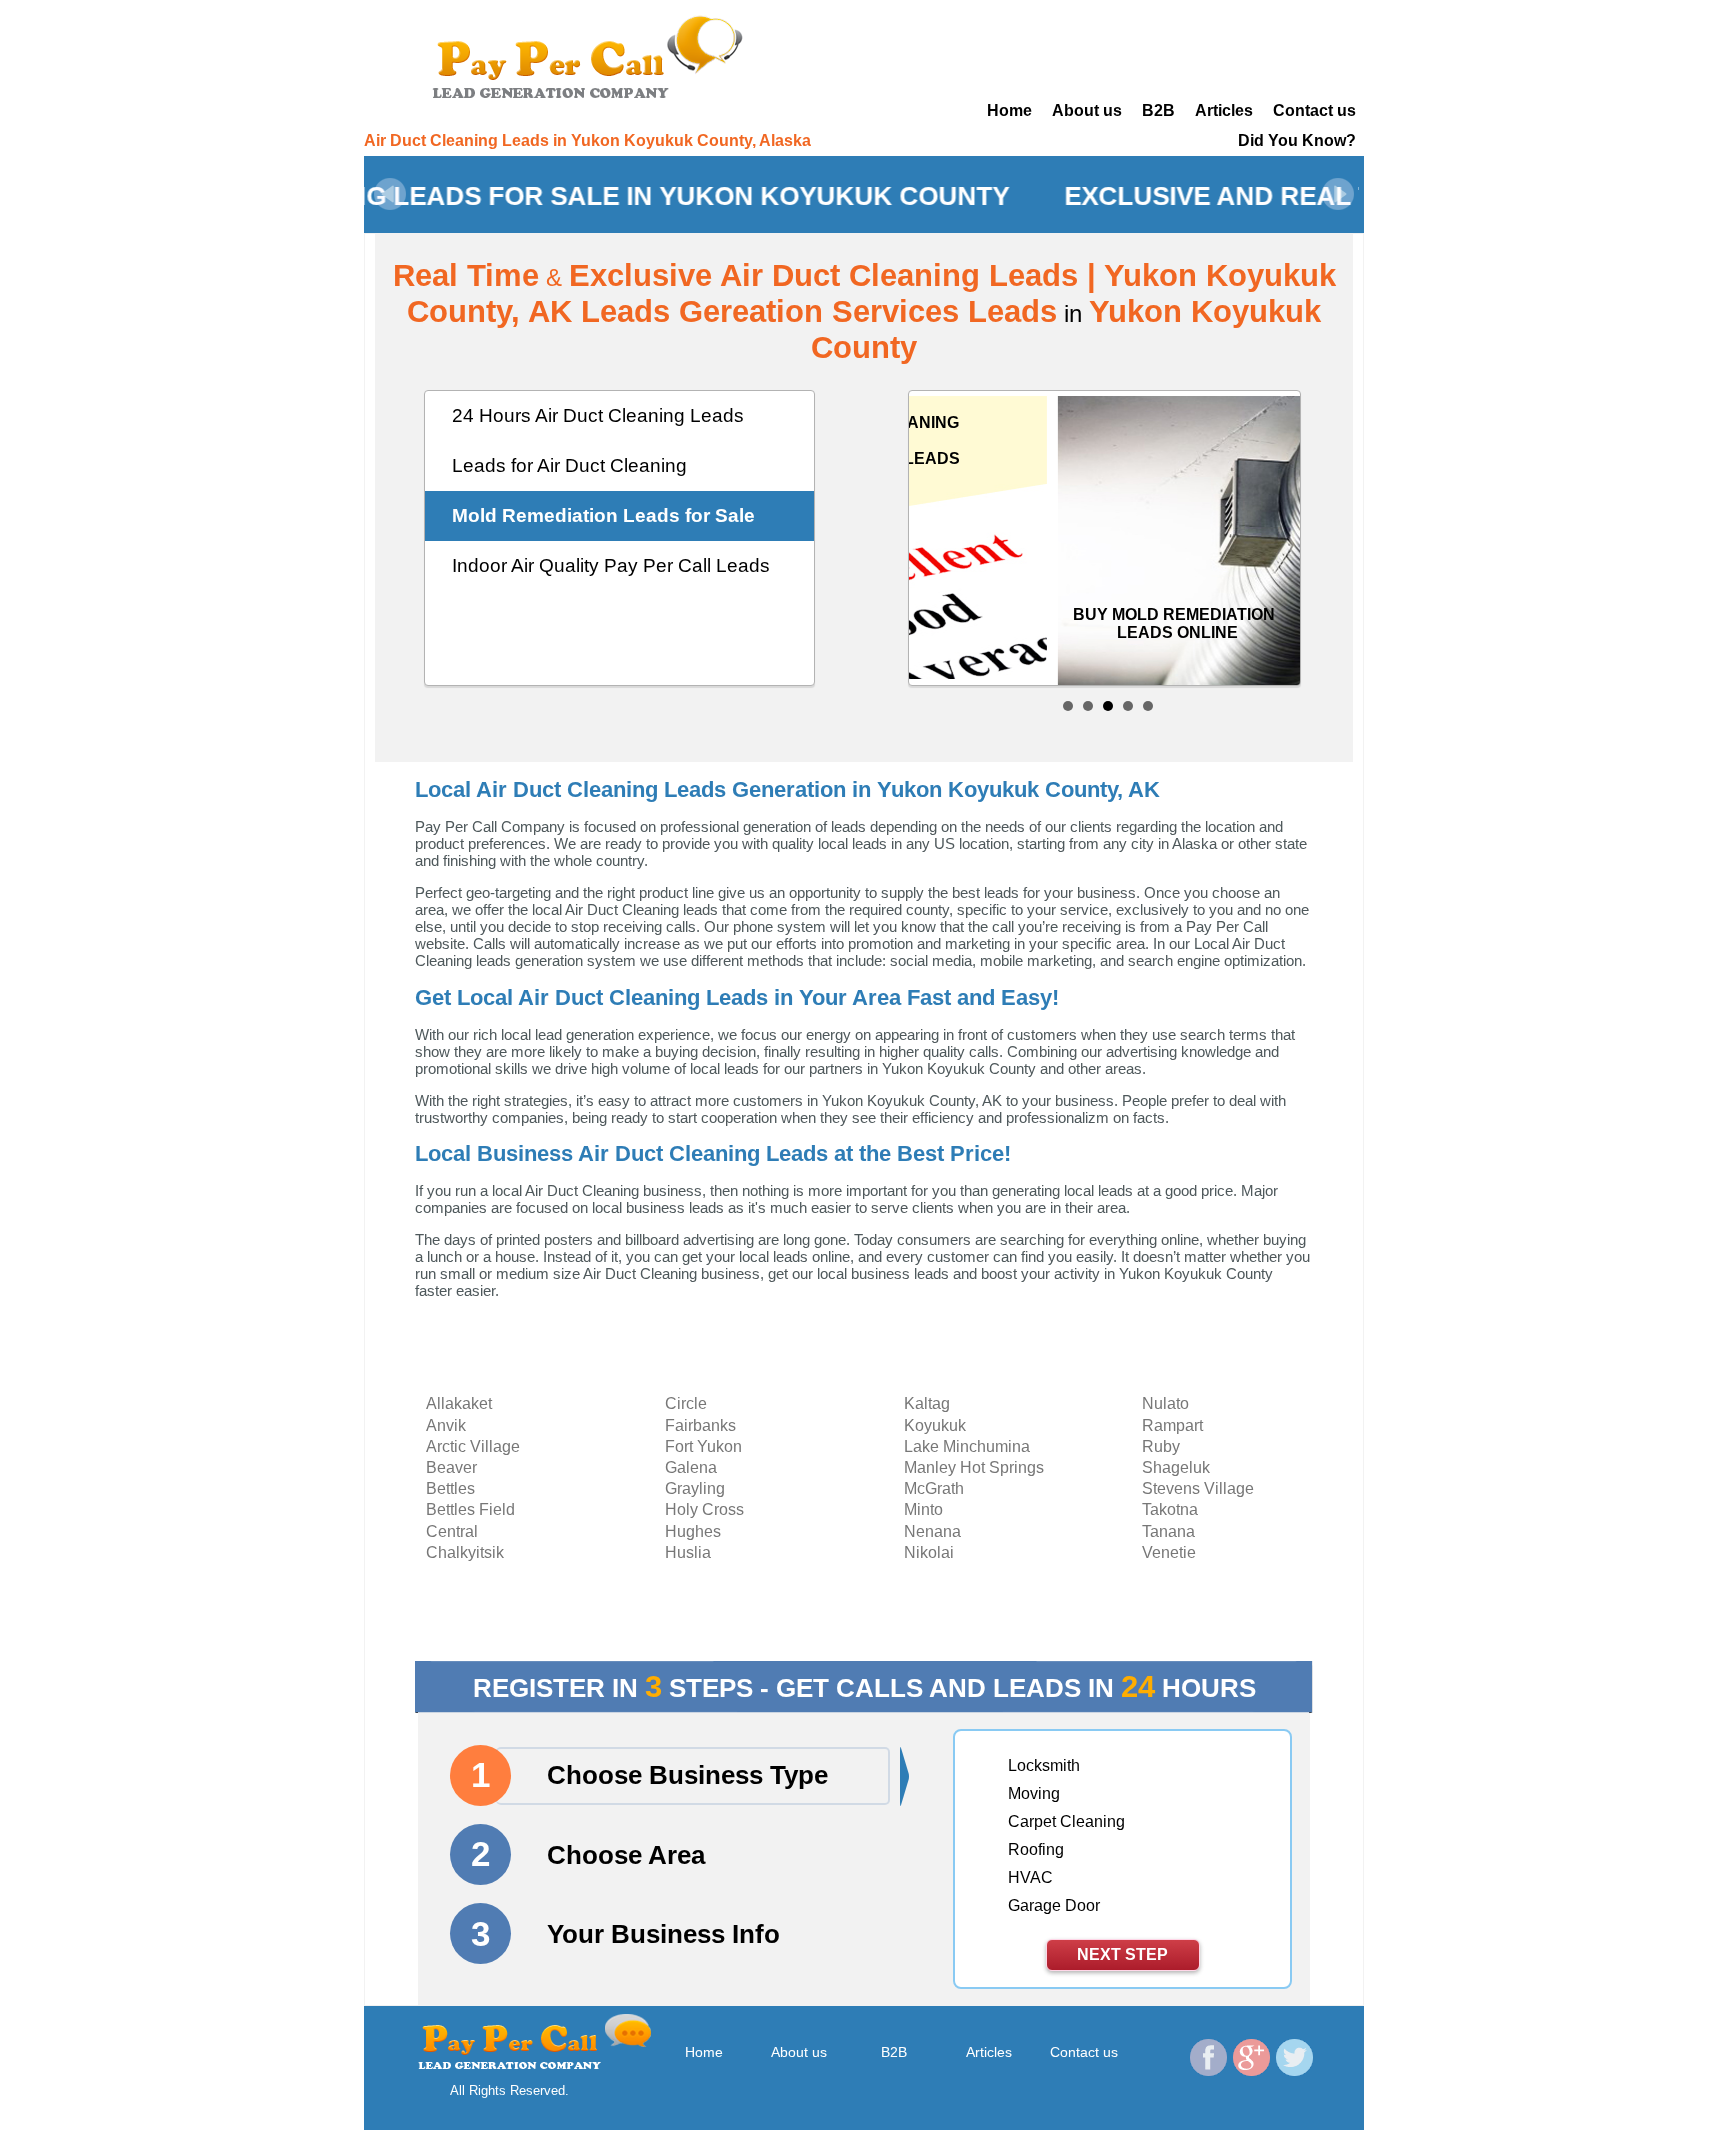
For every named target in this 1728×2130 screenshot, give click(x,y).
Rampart (1172, 1425)
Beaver (451, 1467)
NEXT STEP (1122, 1954)
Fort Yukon (703, 1446)
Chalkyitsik (465, 1552)
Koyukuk (935, 1425)
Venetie (1169, 1552)
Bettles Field (470, 1509)
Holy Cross (704, 1509)
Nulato (1165, 1403)
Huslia (688, 1552)
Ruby (1161, 1446)
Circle (686, 1403)
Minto (923, 1509)
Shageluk (1176, 1467)
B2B (1158, 110)
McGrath (934, 1488)
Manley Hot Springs (974, 1467)
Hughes (693, 1531)
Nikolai (929, 1552)
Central (452, 1531)
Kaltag (927, 1403)
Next (1338, 194)
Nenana (932, 1531)
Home (1009, 110)
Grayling (695, 1488)
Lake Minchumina (967, 1446)
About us (1087, 110)
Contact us (1314, 110)
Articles (1224, 110)
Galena (691, 1467)
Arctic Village (473, 1446)
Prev (390, 194)
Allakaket (459, 1403)
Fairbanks (700, 1425)
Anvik (446, 1425)
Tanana (1168, 1531)
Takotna (1170, 1509)
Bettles (450, 1488)
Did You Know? (1297, 140)
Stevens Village (1198, 1488)
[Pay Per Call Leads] (594, 55)
